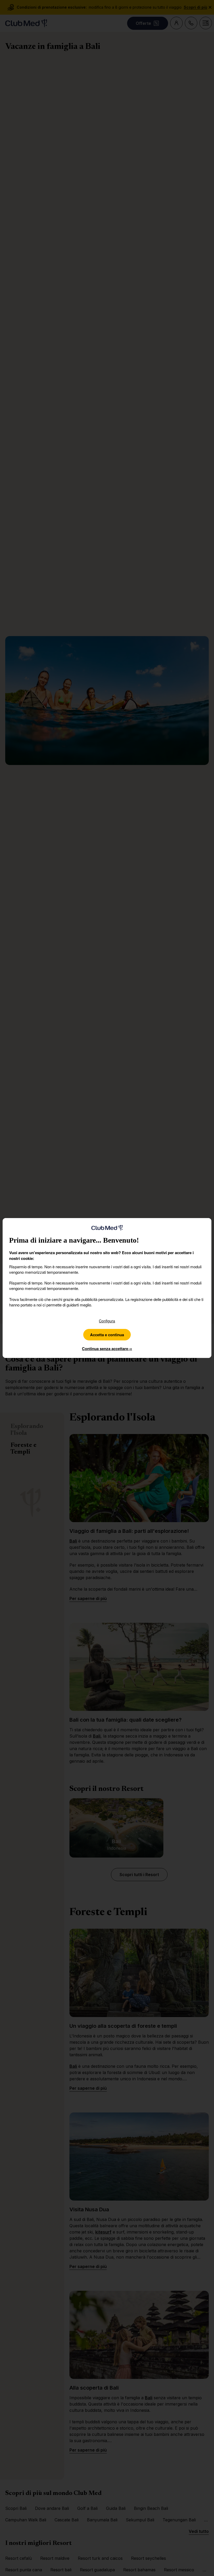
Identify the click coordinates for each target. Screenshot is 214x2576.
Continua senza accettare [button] (107, 1349)
